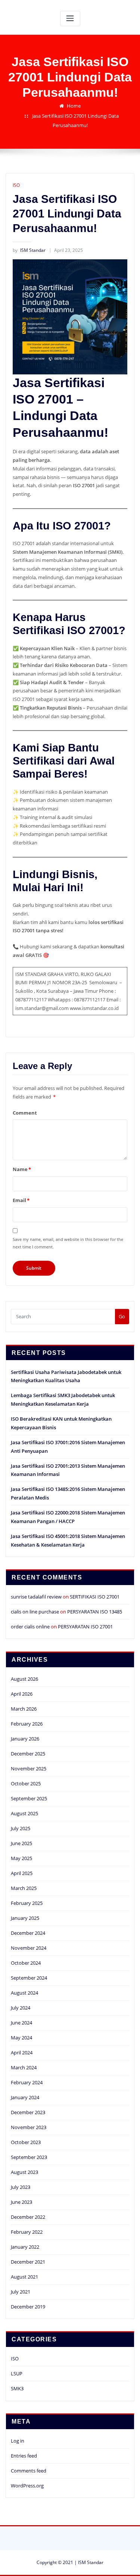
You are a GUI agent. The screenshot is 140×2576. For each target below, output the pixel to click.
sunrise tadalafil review (36, 1597)
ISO (16, 185)
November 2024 (29, 1948)
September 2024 (29, 1978)
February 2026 (27, 1724)
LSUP (17, 2373)
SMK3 (17, 2388)
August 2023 (24, 2172)
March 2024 (24, 2067)
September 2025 (29, 1798)
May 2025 (21, 1858)
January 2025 (25, 1918)
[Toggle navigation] (70, 18)
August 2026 (24, 1679)
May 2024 (21, 2038)
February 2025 (27, 1903)
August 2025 (24, 1813)
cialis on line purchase (35, 1612)
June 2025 (21, 1843)
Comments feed (29, 2471)
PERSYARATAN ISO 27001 (85, 1627)
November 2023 (29, 2127)
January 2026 (25, 1739)
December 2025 (28, 1754)
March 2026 (24, 1709)
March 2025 (24, 1888)
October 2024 (26, 1963)
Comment (25, 1113)
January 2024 (25, 2097)
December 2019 (28, 2307)
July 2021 (21, 2292)
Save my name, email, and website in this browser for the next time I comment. (68, 1243)
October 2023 (26, 2142)
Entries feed (24, 2456)
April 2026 (22, 1694)
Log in (18, 2441)
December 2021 (28, 2262)
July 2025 (21, 1828)
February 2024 (27, 2082)
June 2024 (21, 2023)
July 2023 (21, 2187)
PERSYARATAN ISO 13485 (95, 1612)
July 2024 (21, 2008)
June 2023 (21, 2202)
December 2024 (28, 1933)
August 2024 (24, 1993)
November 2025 (29, 1769)
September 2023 (29, 2157)
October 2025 (26, 1783)
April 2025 (22, 1873)
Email (21, 1200)
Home (74, 106)
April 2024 (22, 2053)
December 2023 (28, 2112)
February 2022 (27, 2232)
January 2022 (25, 2247)
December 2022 (28, 2217)
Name (22, 1169)
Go (122, 1316)
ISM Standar (29, 250)
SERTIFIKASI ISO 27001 (95, 1597)
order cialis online (30, 1627)
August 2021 (24, 2277)
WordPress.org (27, 2486)
